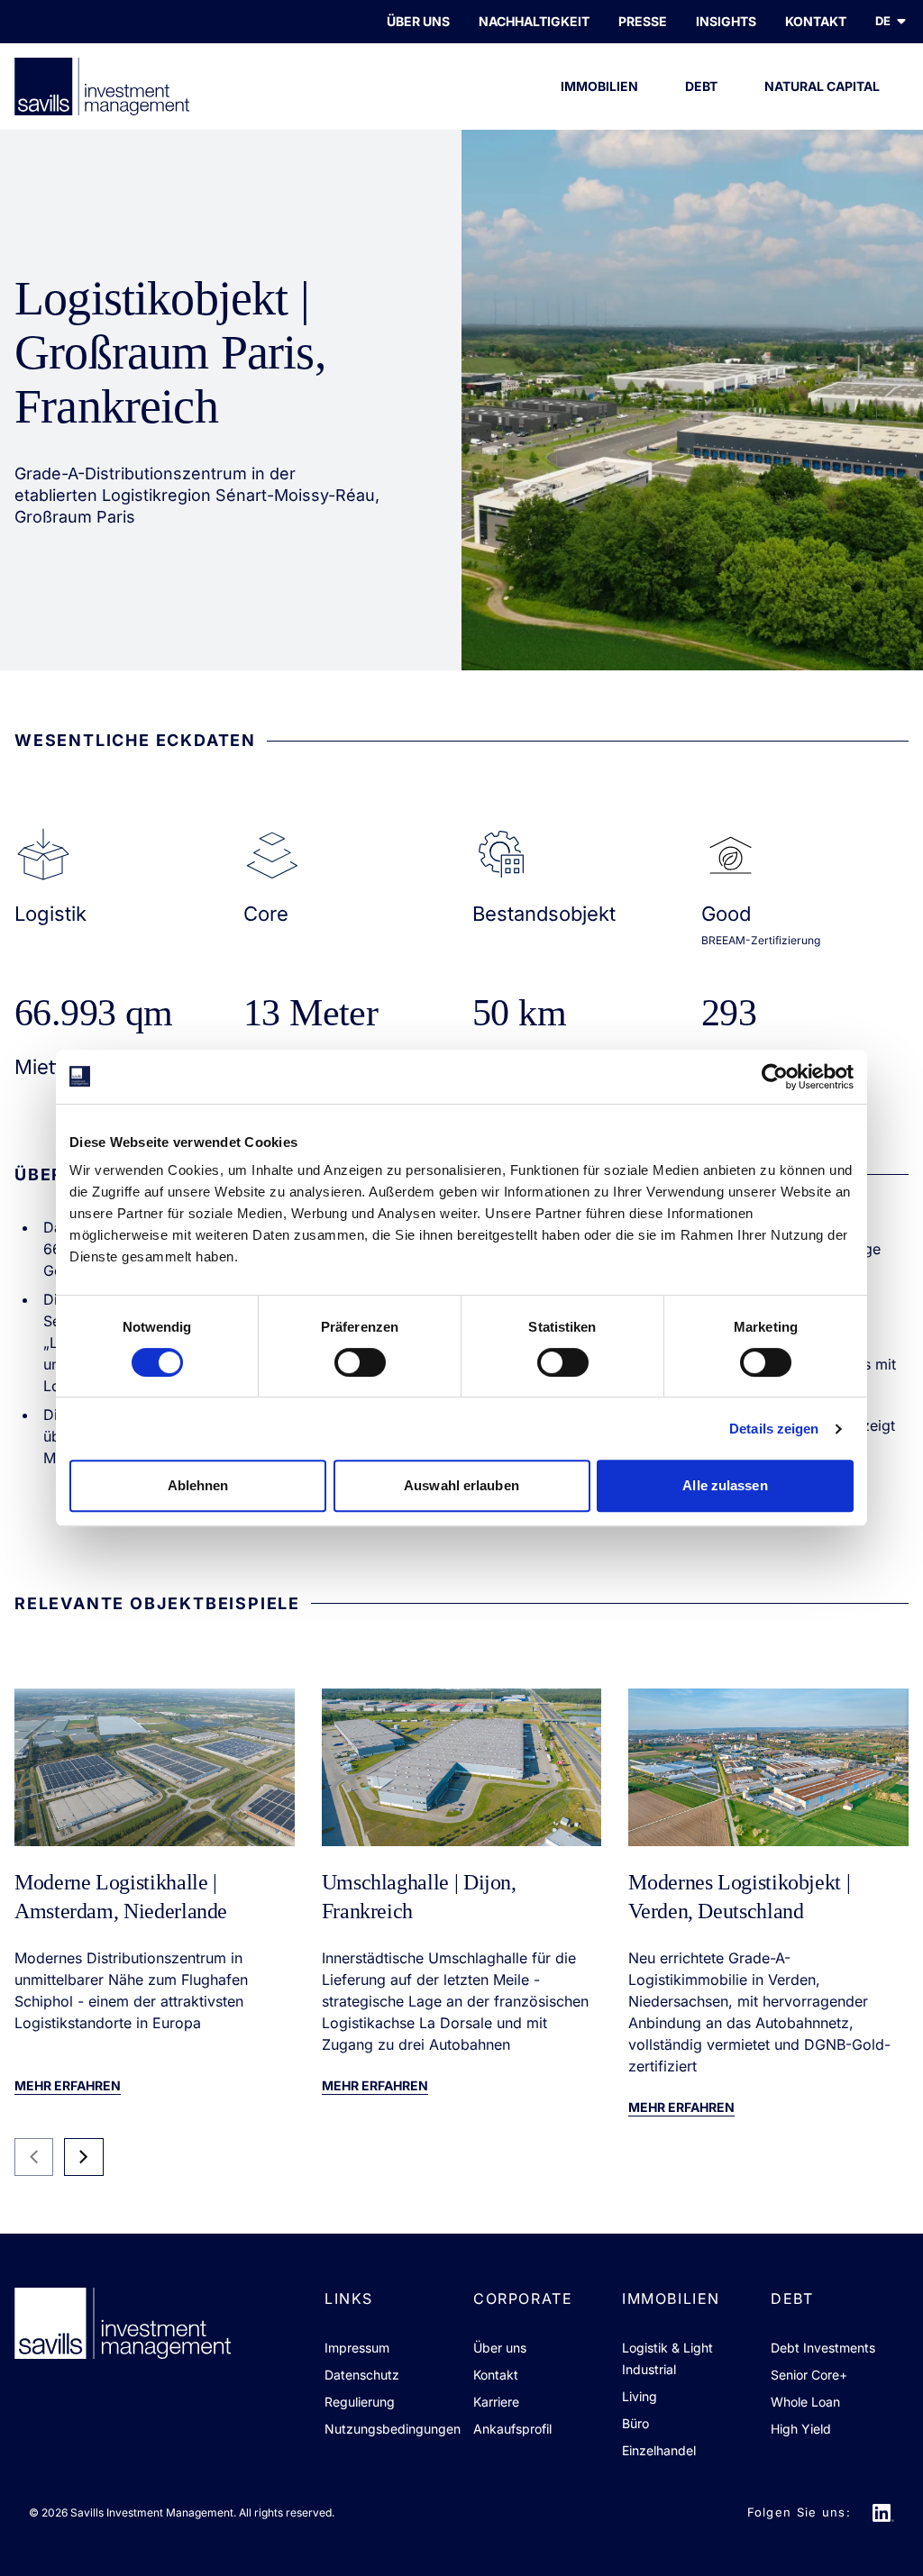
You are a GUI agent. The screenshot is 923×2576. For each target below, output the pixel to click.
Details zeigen (774, 1429)
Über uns (418, 21)
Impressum (357, 2348)
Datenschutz (362, 2375)
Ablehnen (198, 1485)
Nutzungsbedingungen (393, 2429)
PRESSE (643, 21)
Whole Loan (805, 2402)
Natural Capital (822, 86)
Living (640, 2396)
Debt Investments (823, 2348)
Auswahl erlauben (461, 1485)
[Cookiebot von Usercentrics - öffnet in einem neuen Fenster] (775, 1077)
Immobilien (599, 86)
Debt (701, 86)
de (883, 21)
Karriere (496, 2402)
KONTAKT (816, 21)
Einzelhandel (659, 2450)
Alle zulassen (725, 1485)
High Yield (801, 2429)
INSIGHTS (726, 21)
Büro (635, 2423)
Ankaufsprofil (512, 2429)
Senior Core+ (809, 2375)
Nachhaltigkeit (534, 21)
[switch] (360, 1362)
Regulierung (360, 2402)
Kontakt (496, 2375)
